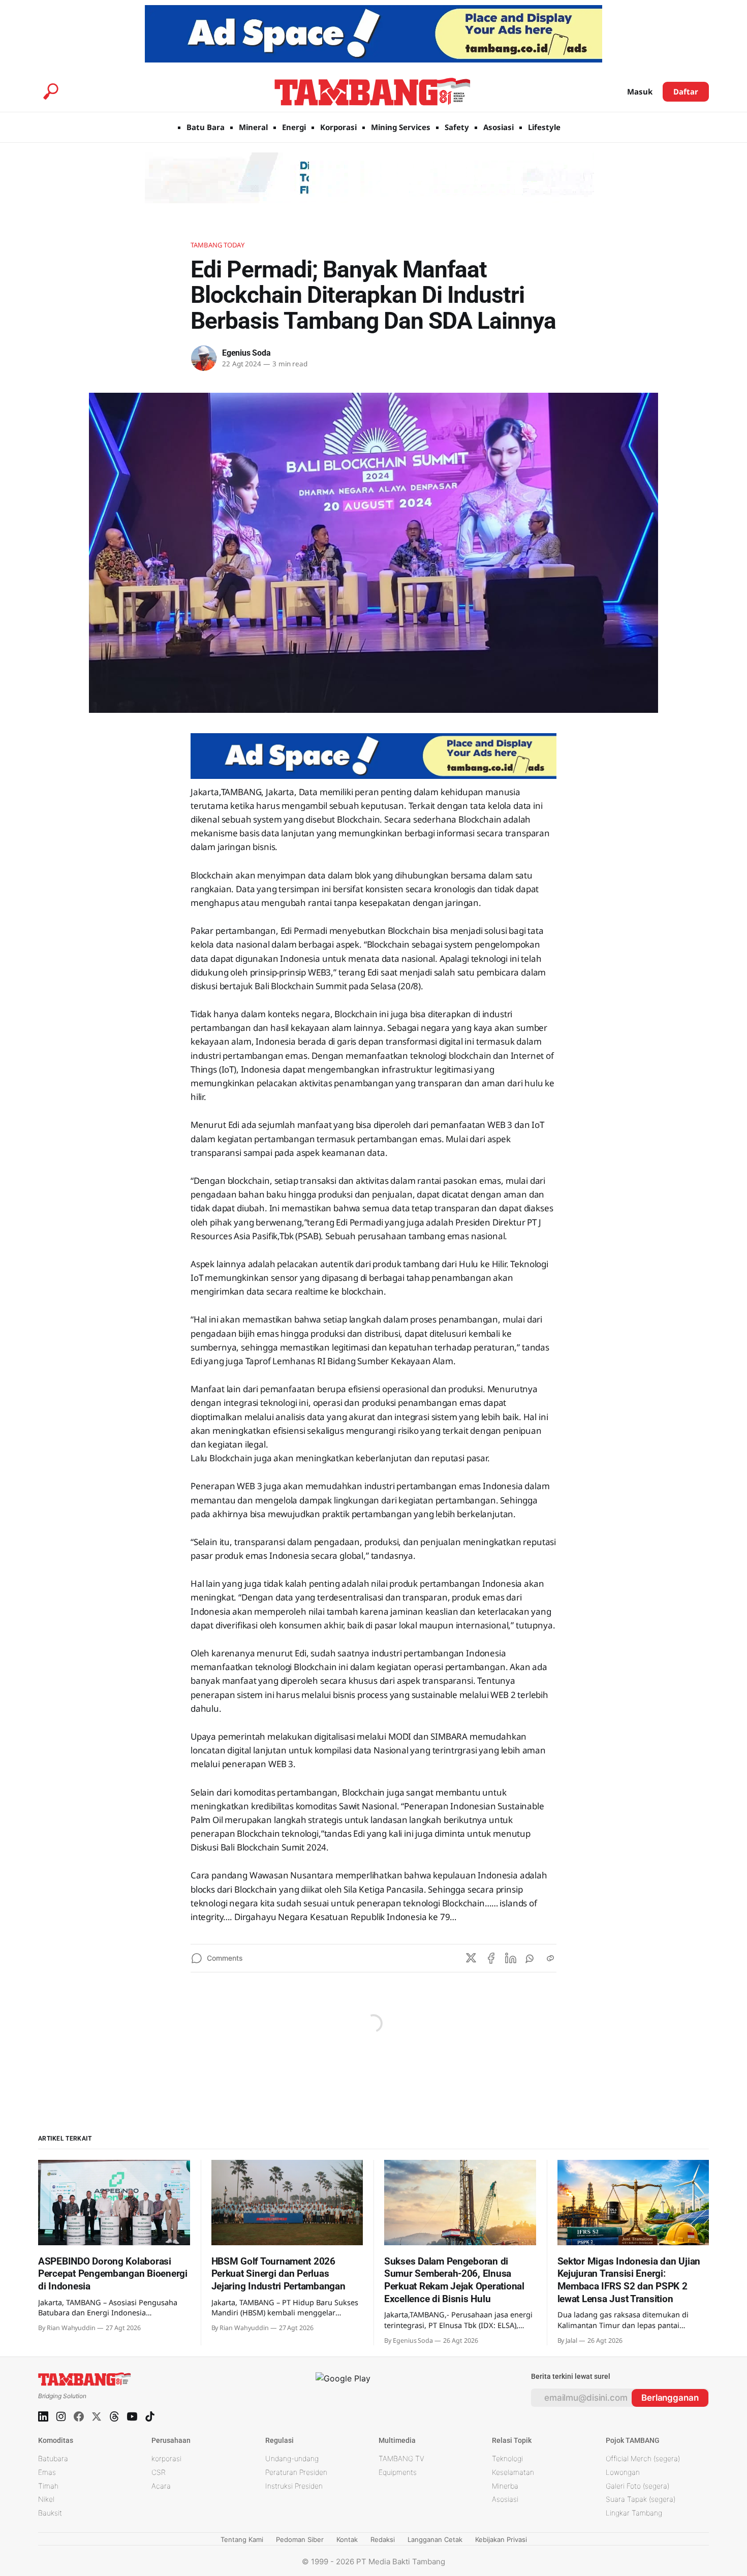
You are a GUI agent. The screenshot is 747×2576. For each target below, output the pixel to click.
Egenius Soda (246, 353)
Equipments (398, 2472)
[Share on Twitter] (471, 1958)
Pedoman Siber (300, 2539)
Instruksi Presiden (294, 2486)
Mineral (253, 127)
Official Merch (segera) (643, 2458)
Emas (47, 2472)
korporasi (166, 2458)
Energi (294, 127)
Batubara (53, 2458)
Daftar (686, 91)
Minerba (505, 2486)
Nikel (46, 2499)
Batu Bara (206, 127)
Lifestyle (544, 127)
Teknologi (507, 2458)
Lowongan (623, 2472)
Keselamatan (513, 2472)
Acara (161, 2486)
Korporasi (338, 127)
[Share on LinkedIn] (511, 1958)
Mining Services (401, 127)
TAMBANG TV (401, 2458)
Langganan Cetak (435, 2539)
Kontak (347, 2539)
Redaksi (383, 2539)
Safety (457, 127)
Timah (48, 2486)
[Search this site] (51, 91)
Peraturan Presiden (296, 2472)
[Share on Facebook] (491, 1958)
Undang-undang (292, 2458)
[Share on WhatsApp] (531, 1958)
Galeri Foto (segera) (637, 2486)
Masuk (640, 91)
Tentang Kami (242, 2539)
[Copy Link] (550, 1958)
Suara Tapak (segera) (641, 2499)
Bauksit (50, 2513)
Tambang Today (217, 245)
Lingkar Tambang (634, 2513)
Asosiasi (499, 127)
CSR (159, 2472)
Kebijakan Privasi (501, 2539)
